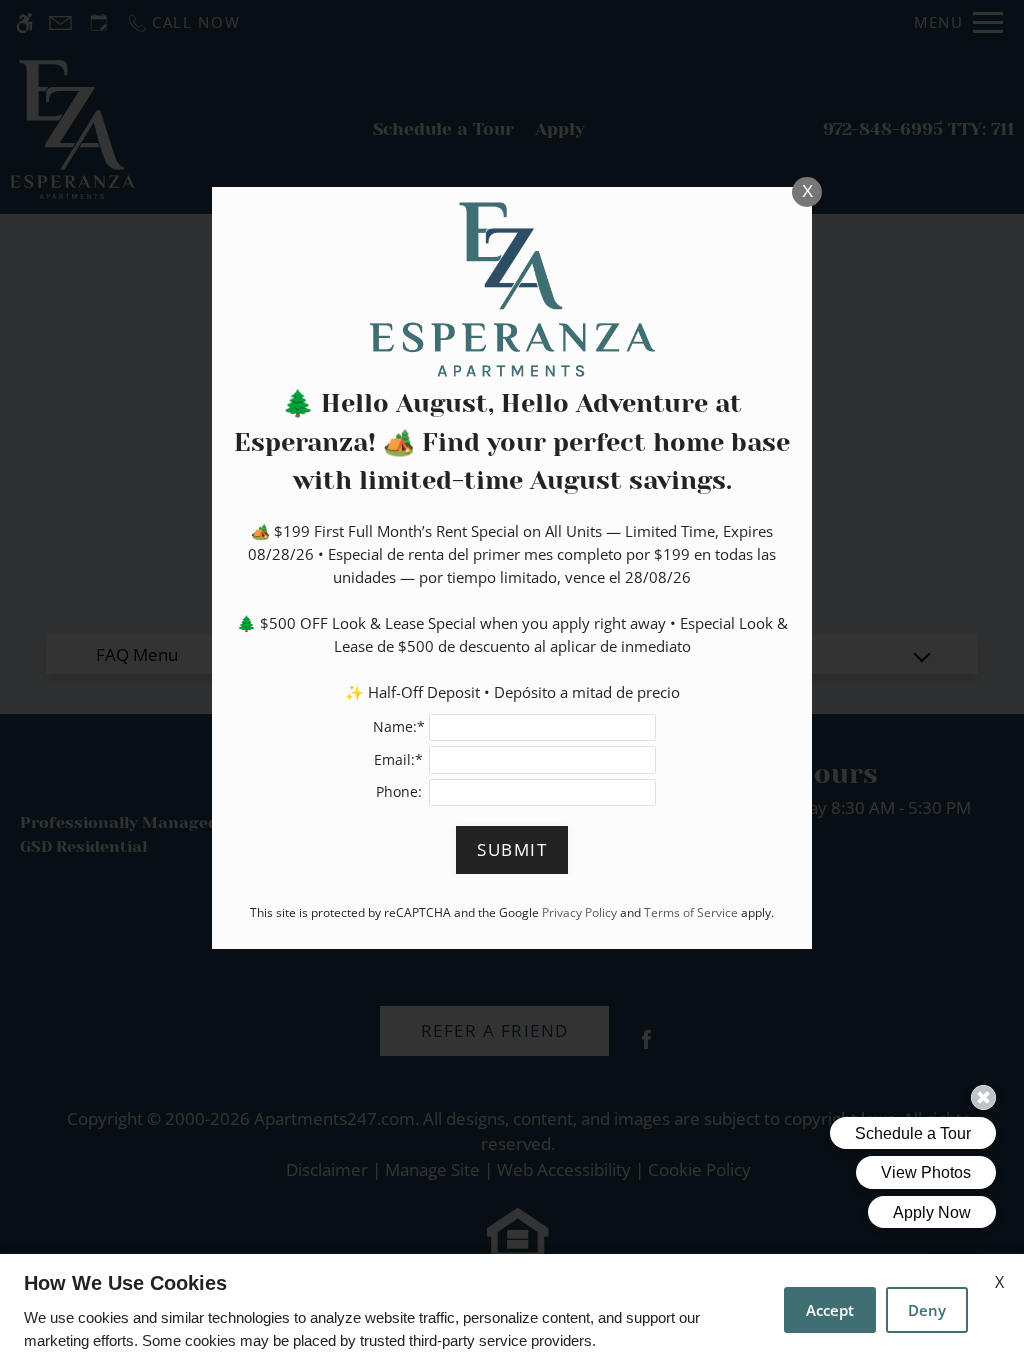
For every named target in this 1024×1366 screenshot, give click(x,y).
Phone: (399, 791)
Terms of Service (691, 912)
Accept (830, 1310)
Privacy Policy (579, 912)
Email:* (398, 759)
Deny (927, 1310)
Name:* (399, 726)
